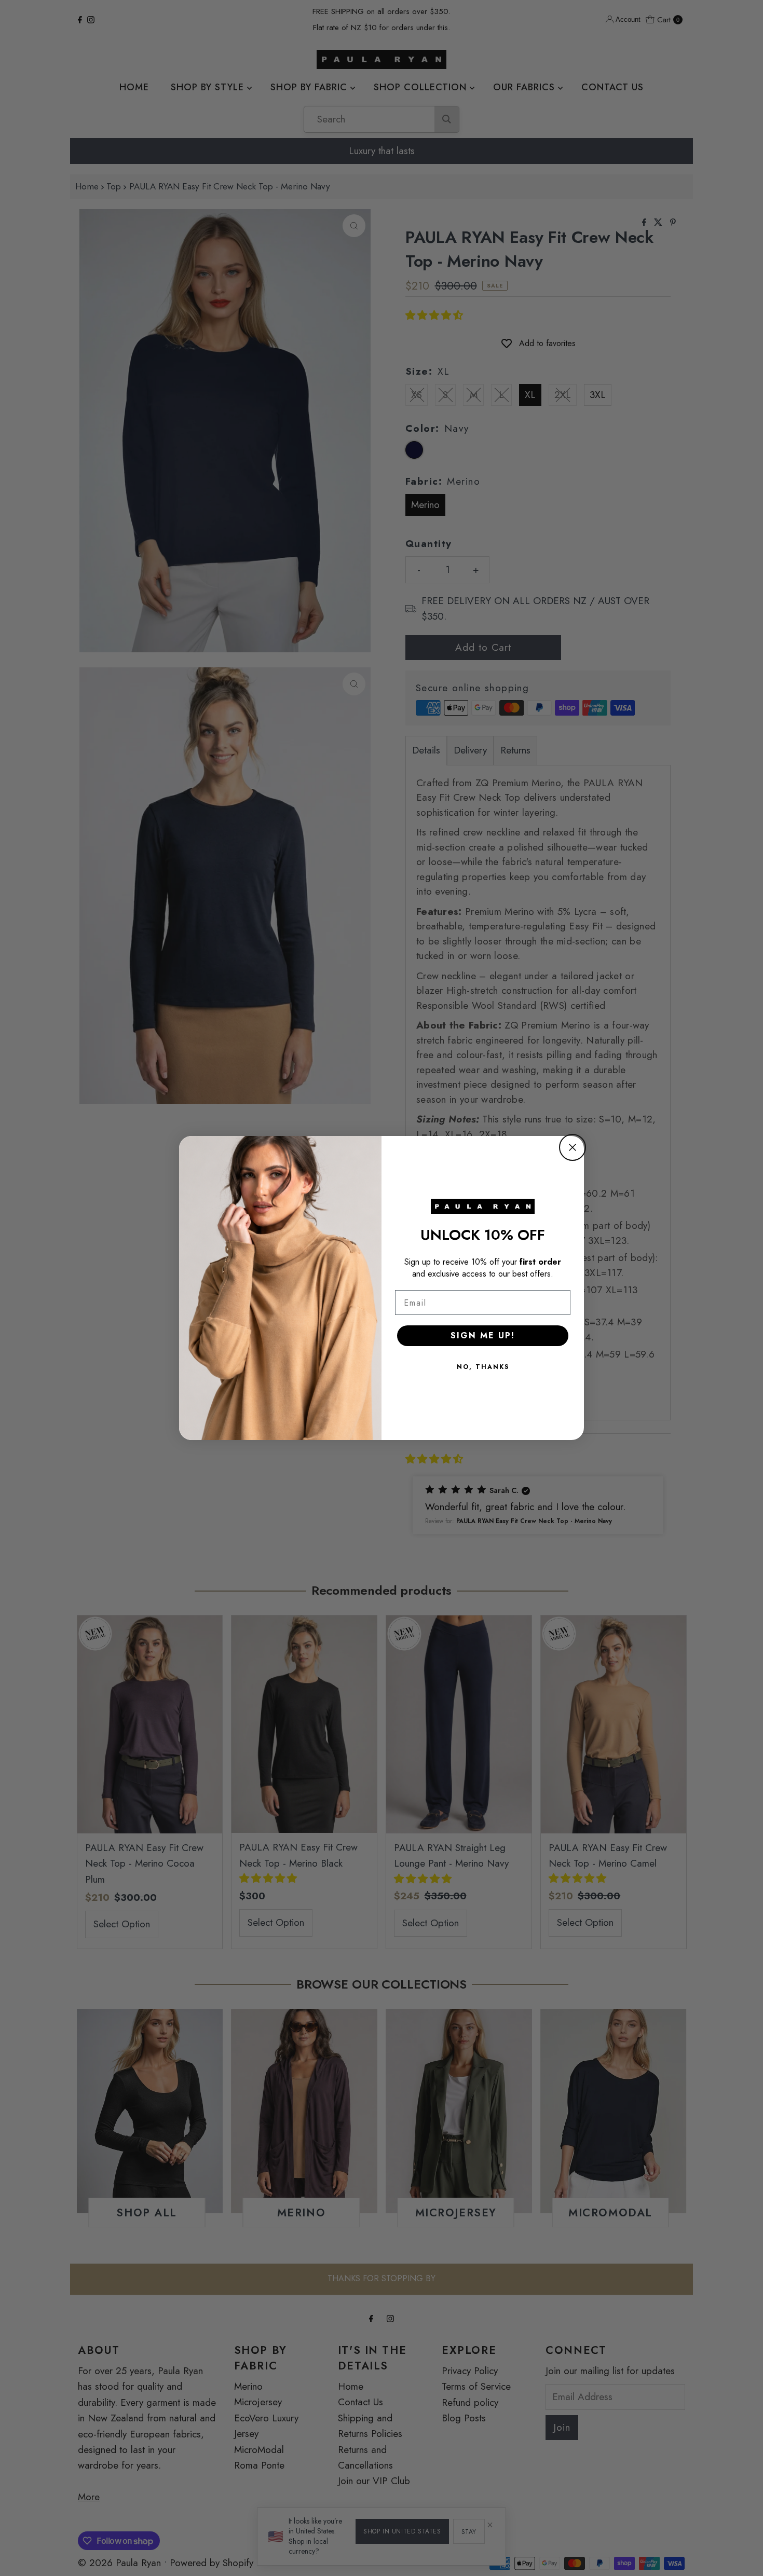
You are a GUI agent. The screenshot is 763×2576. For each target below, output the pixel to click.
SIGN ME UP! (483, 1335)
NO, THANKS (483, 1367)
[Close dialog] (573, 1147)
